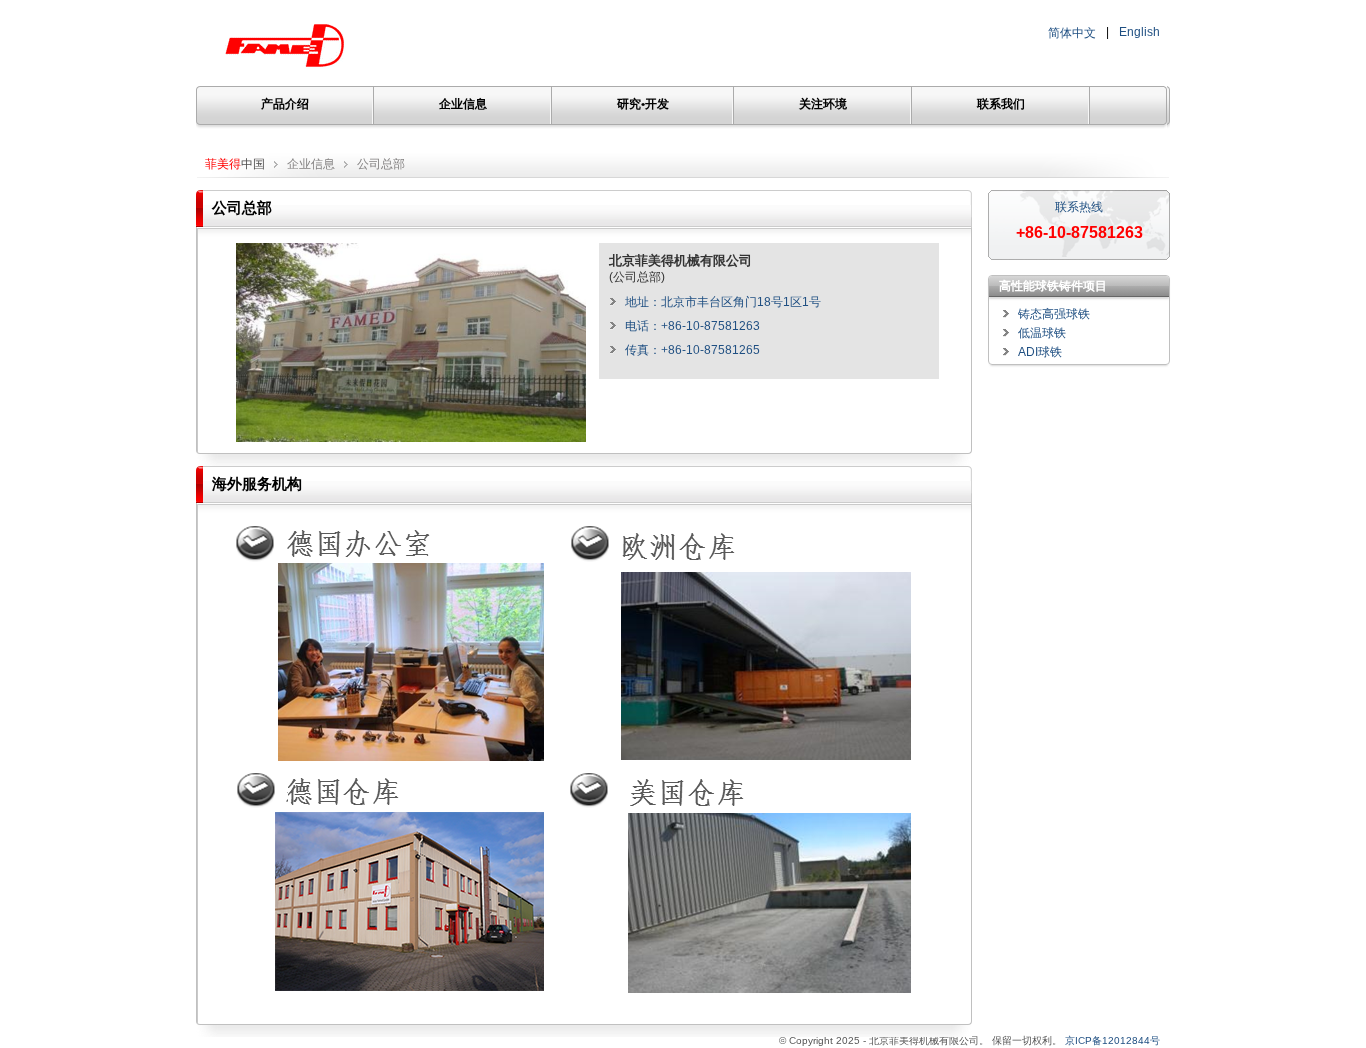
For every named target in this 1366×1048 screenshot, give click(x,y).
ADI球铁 (1040, 352)
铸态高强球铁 (1054, 314)
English (1139, 32)
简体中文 (1072, 33)
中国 (235, 164)
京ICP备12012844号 (1112, 1040)
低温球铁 (1042, 333)
